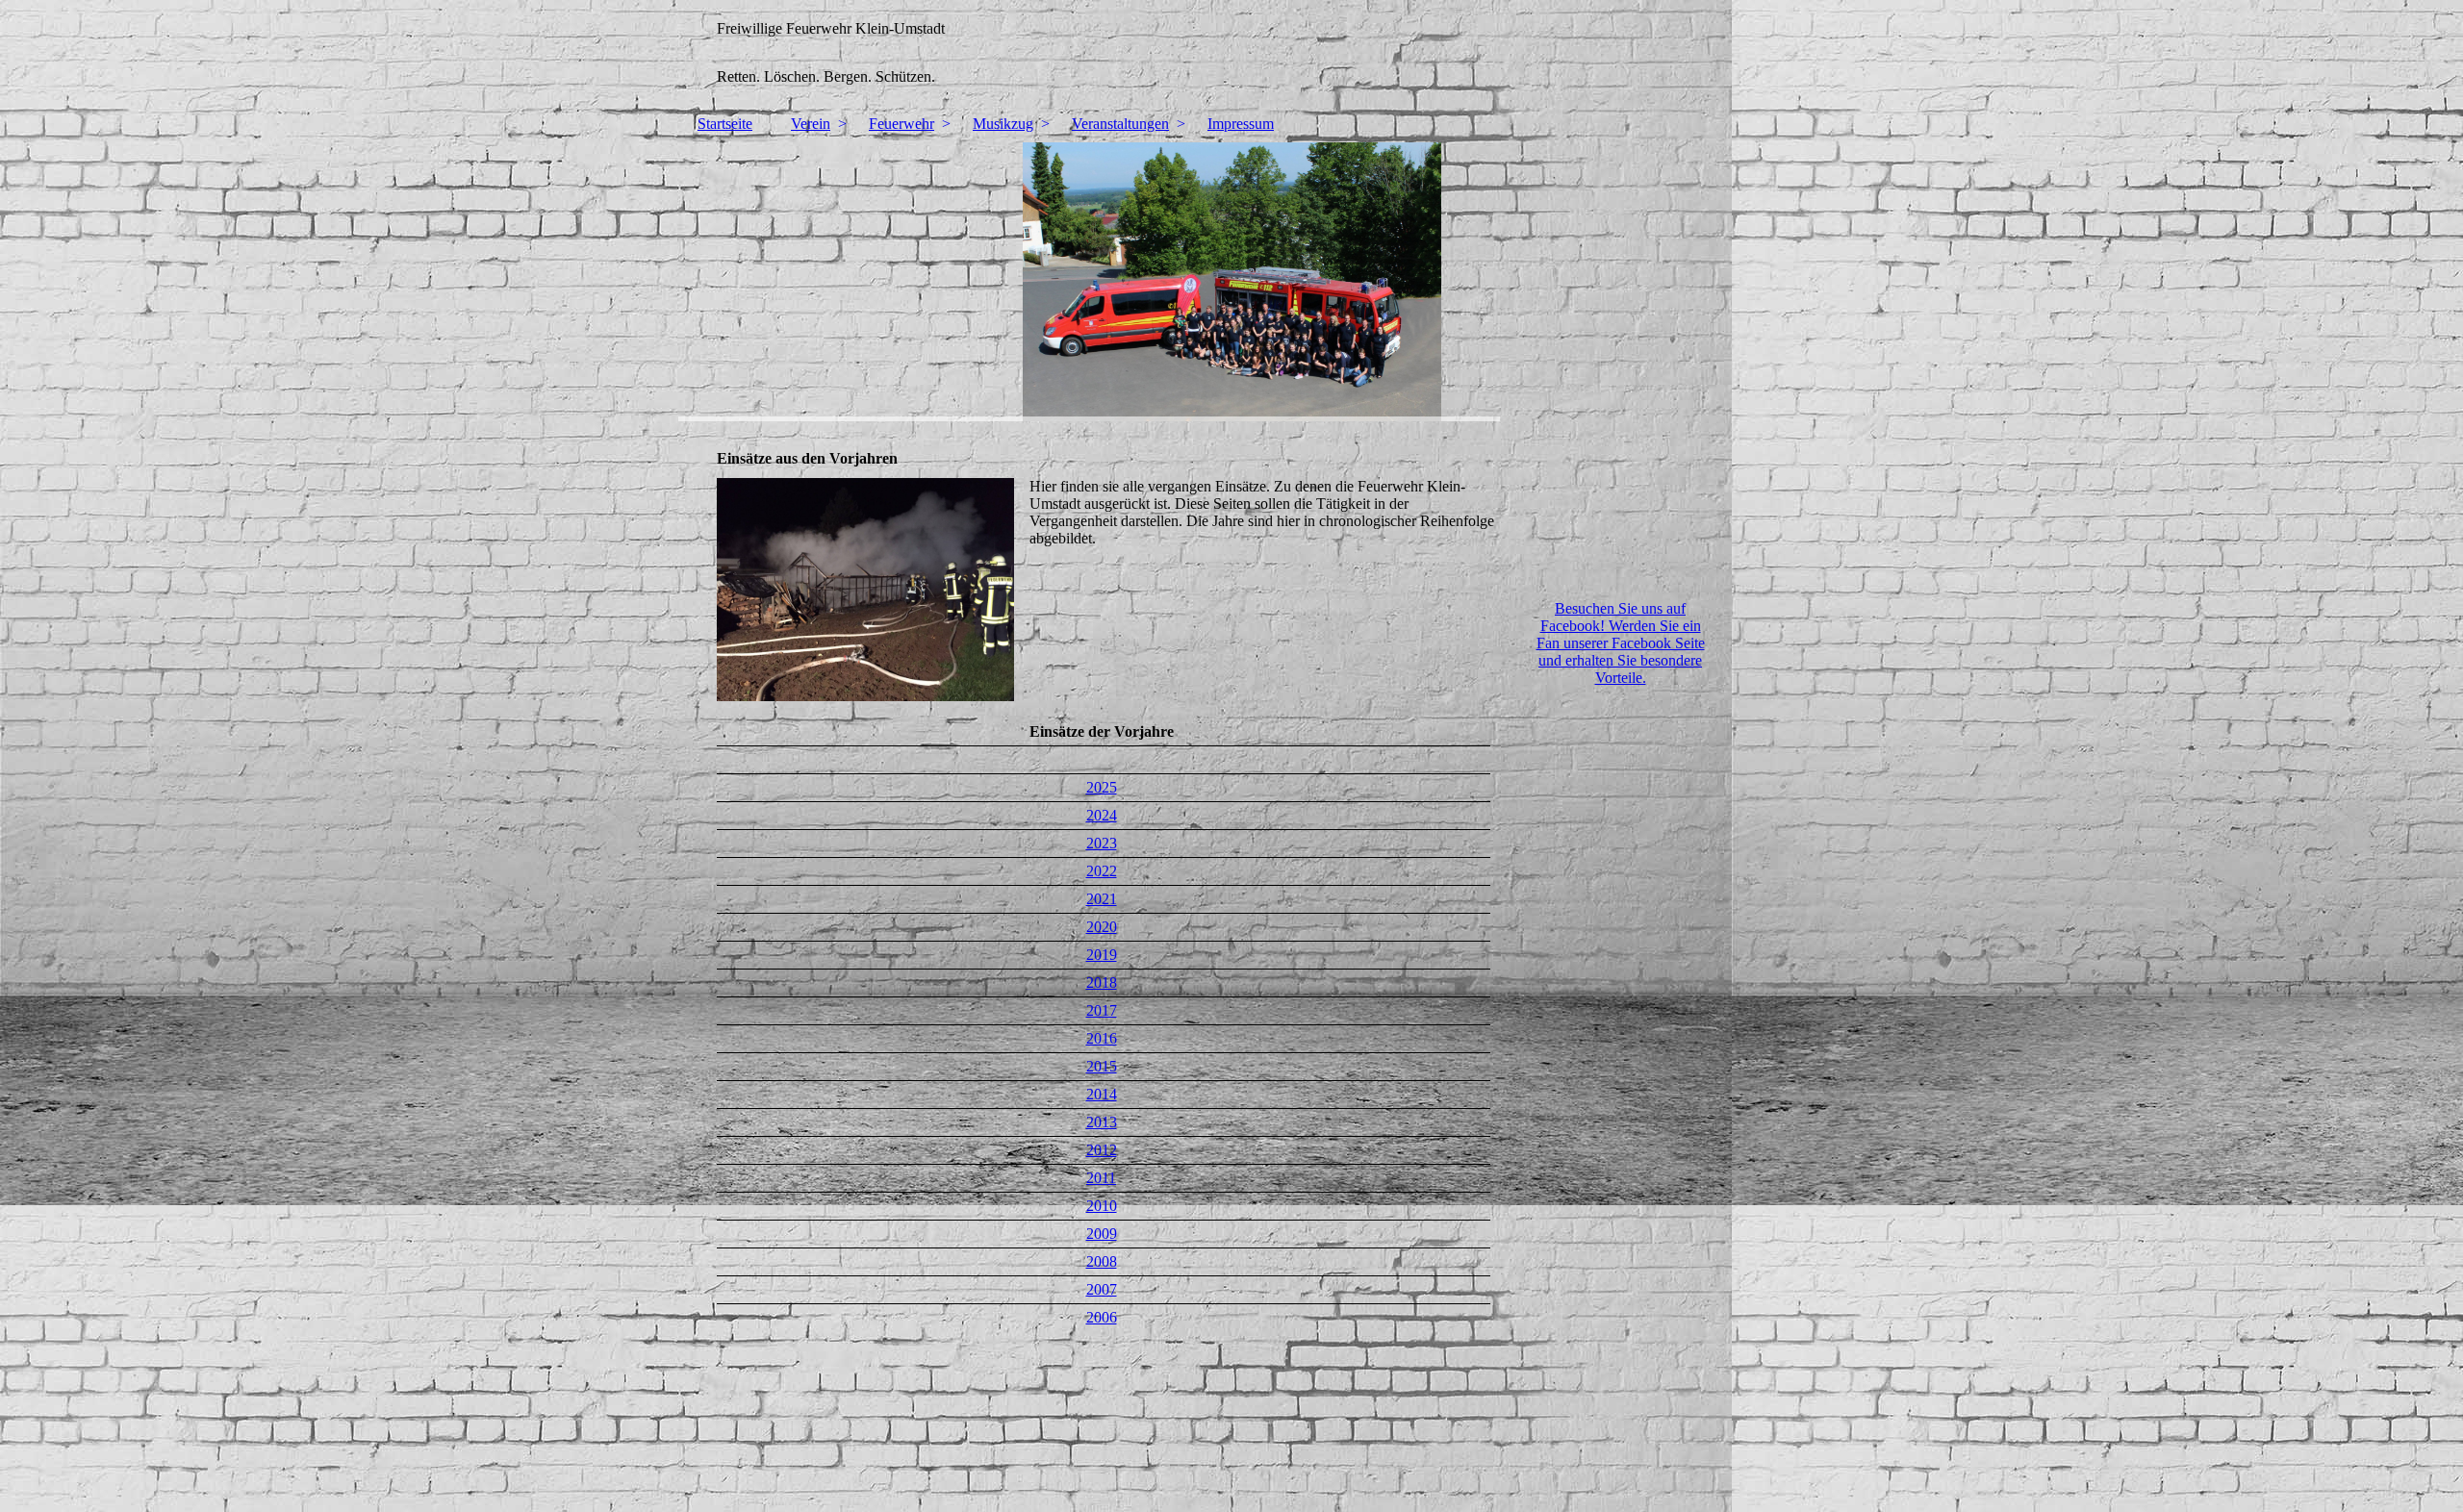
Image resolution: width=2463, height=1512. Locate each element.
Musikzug (1003, 124)
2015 (1102, 1066)
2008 (1102, 1261)
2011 (1101, 1178)
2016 (1102, 1038)
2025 (1102, 787)
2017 (1102, 1010)
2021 (1102, 899)
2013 (1102, 1122)
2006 (1102, 1317)
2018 (1102, 983)
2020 (1102, 927)
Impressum (1241, 124)
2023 (1102, 843)
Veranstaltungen (1120, 124)
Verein (811, 124)
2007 (1102, 1289)
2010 (1102, 1206)
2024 (1102, 815)
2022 (1102, 871)
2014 (1102, 1094)
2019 (1102, 955)
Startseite (725, 124)
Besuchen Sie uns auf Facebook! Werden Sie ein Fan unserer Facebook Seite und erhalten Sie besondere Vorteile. (1621, 643)
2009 (1102, 1234)
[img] (1231, 53)
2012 (1102, 1150)
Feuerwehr (901, 124)
